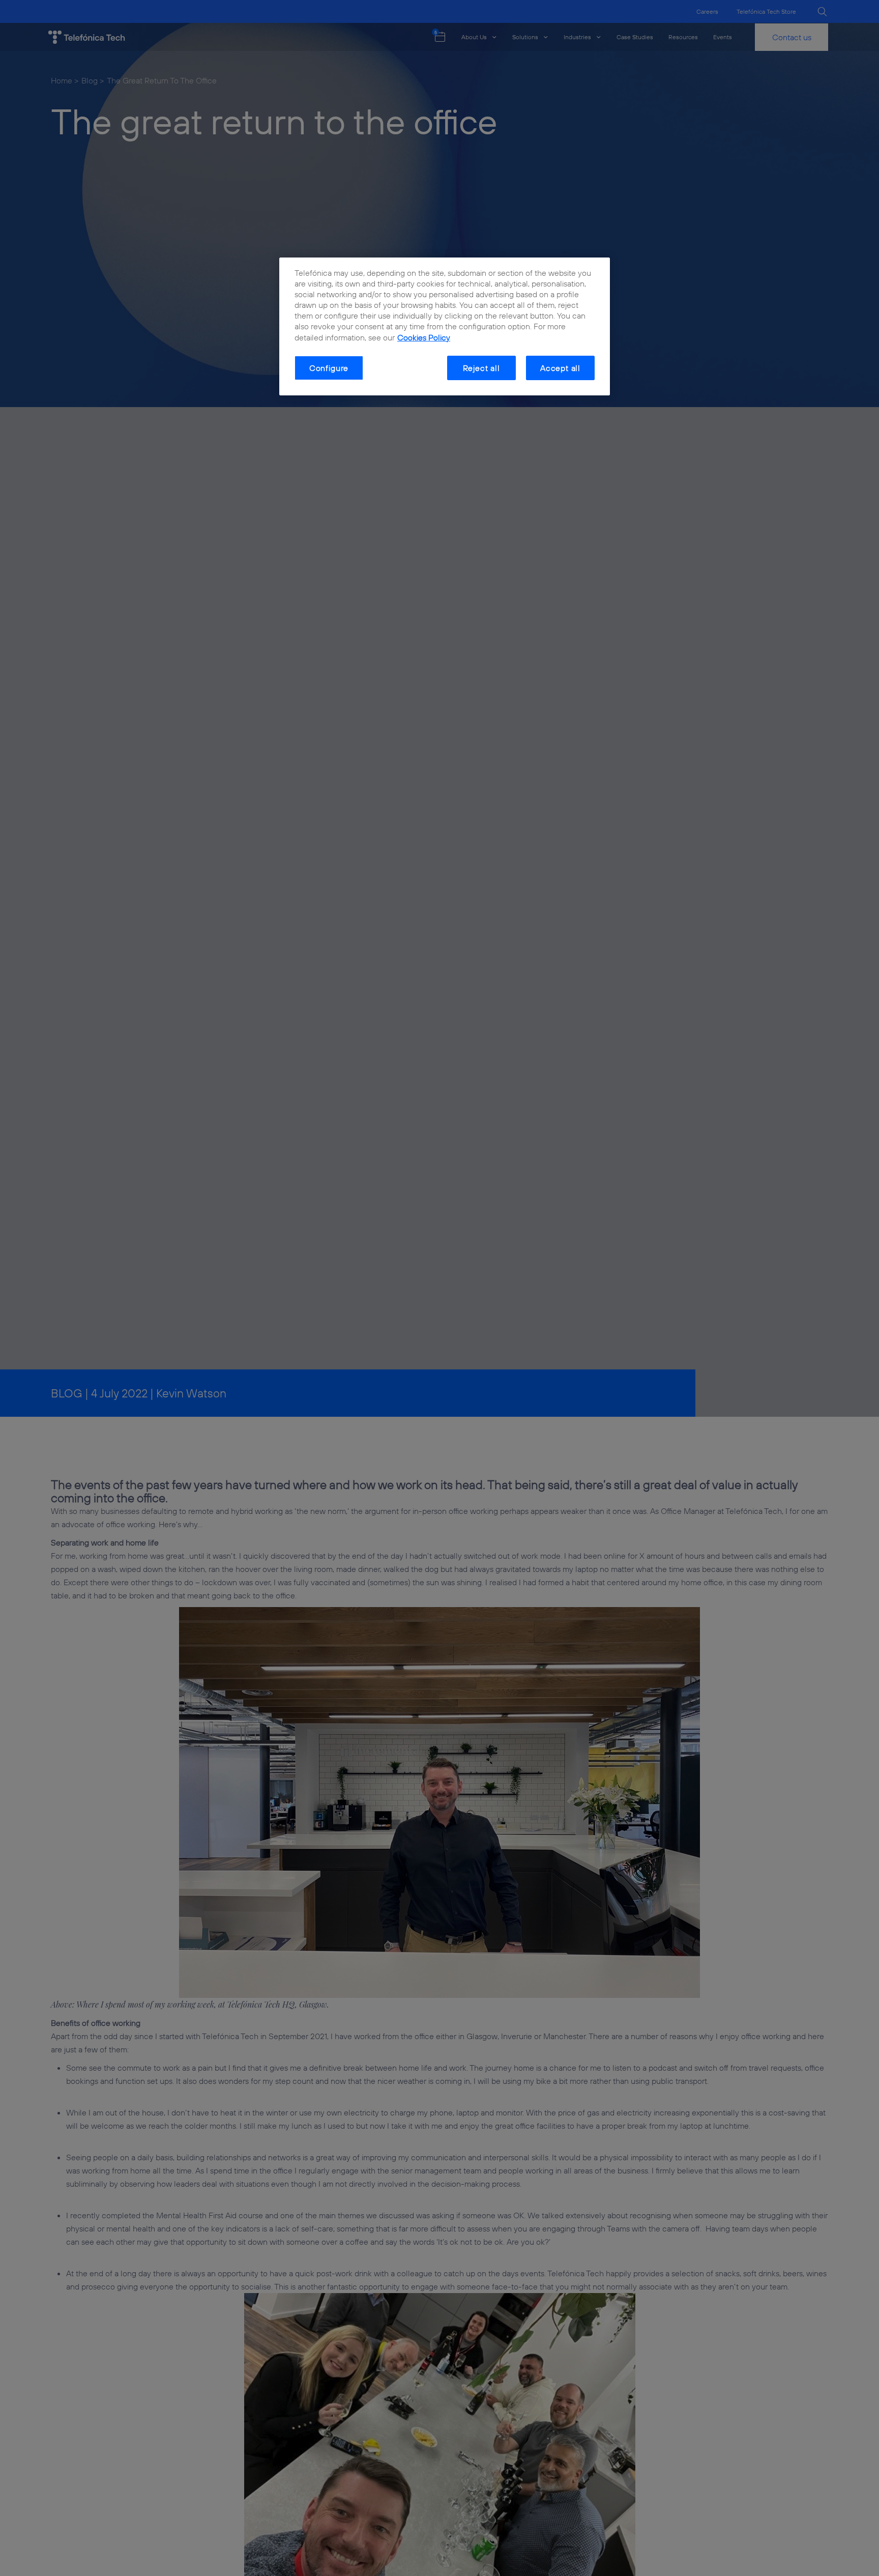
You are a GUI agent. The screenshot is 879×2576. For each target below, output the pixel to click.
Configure (329, 368)
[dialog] (445, 327)
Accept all (560, 368)
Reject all (481, 368)
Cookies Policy (424, 337)
